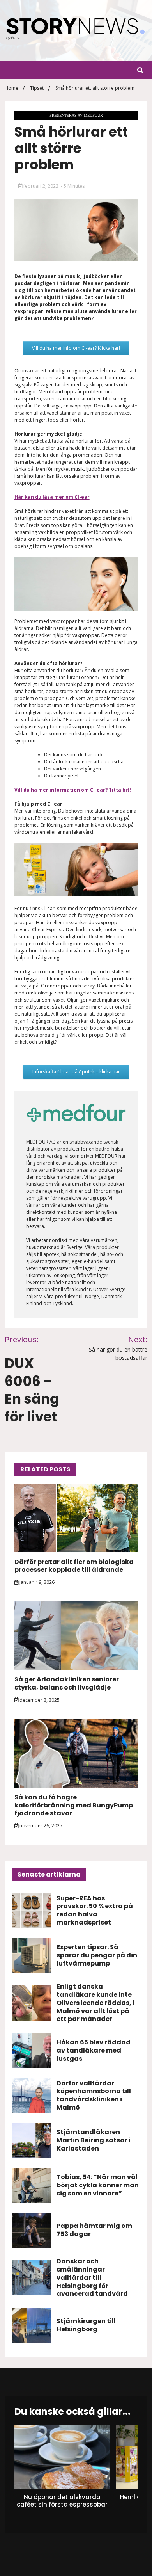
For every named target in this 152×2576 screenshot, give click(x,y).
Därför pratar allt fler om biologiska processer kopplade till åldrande (74, 1566)
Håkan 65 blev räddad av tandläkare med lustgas (94, 2050)
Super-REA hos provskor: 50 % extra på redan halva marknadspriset (95, 1910)
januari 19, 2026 (36, 1582)
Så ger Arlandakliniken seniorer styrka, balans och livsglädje (67, 1683)
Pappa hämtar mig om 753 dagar (94, 2230)
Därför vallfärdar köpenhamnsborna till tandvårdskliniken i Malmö (94, 2095)
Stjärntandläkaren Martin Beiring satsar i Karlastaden (94, 2140)
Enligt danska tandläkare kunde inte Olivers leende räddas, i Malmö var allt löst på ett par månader (95, 2003)
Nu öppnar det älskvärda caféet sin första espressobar (62, 2501)
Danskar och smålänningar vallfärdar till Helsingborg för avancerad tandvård (92, 2277)
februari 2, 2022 (41, 186)
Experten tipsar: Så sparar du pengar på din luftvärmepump (97, 1955)
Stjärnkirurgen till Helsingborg (86, 2325)
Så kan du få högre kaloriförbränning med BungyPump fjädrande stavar (74, 1805)
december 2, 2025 (39, 1700)
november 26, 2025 (40, 1826)
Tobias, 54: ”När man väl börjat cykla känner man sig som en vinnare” (98, 2185)
